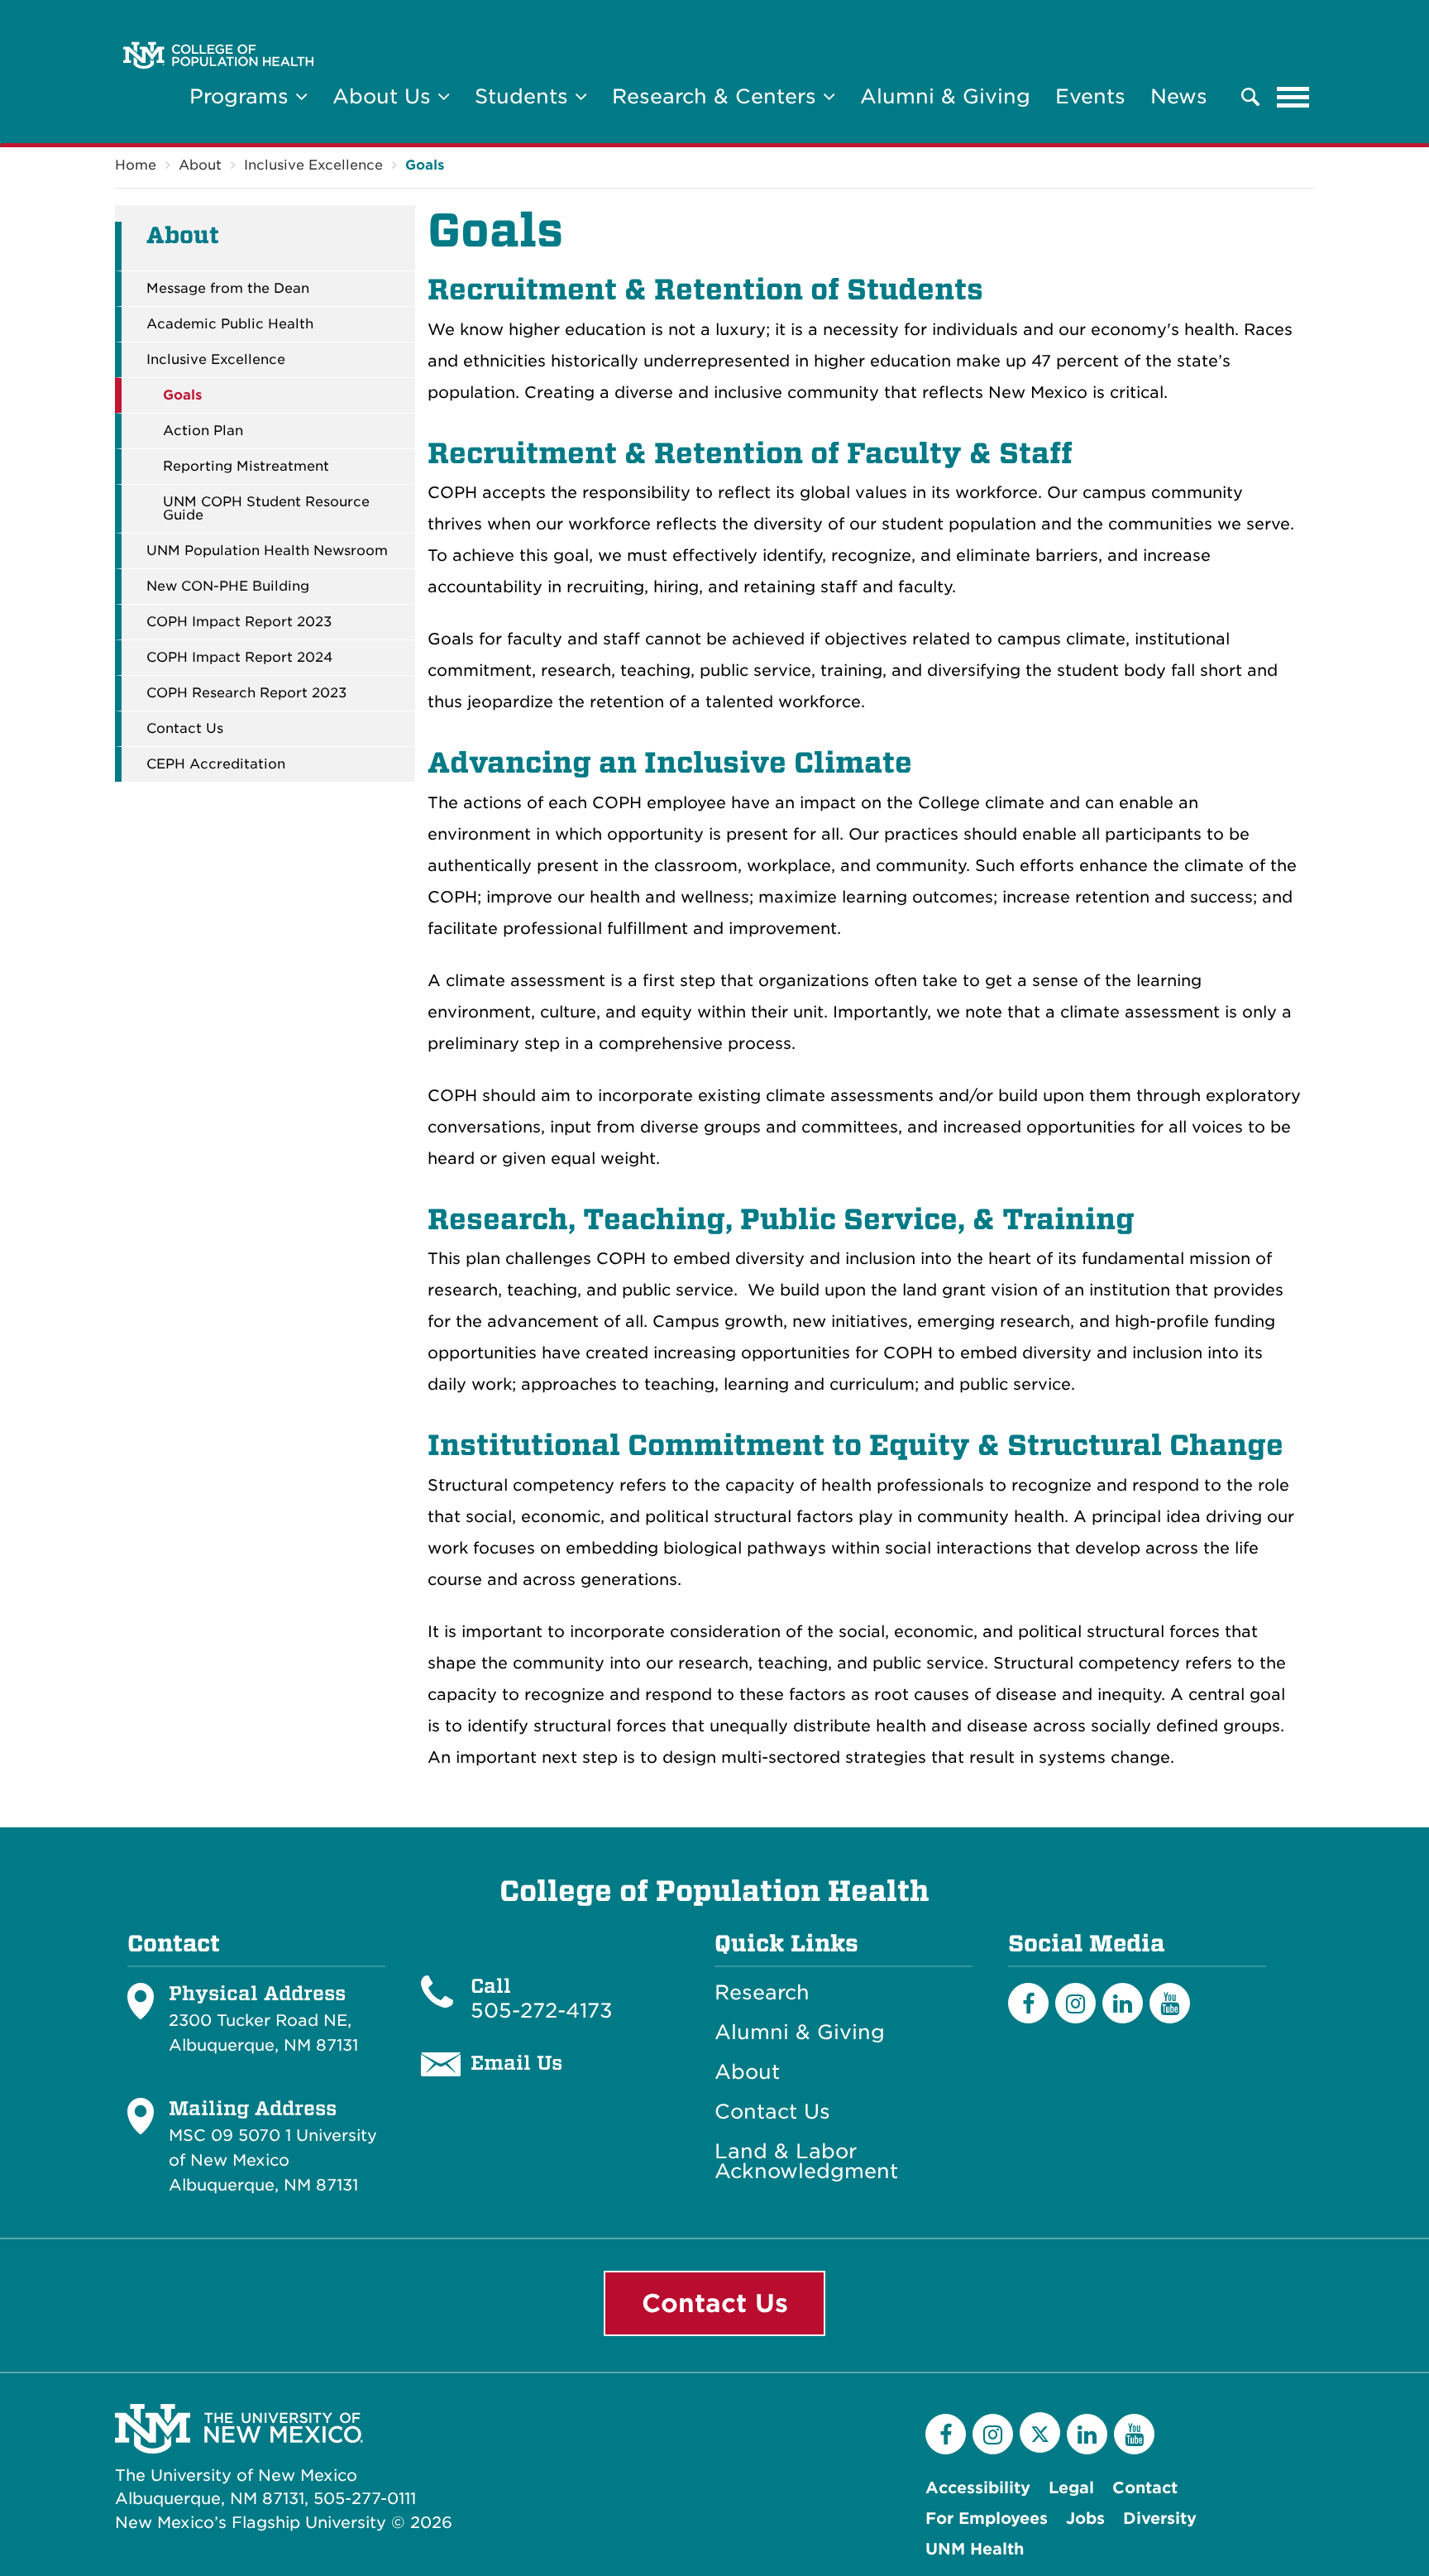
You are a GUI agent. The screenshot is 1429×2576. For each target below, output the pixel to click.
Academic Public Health (230, 324)
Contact (1145, 2488)
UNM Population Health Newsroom (267, 551)
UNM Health (975, 2549)
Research (762, 1993)
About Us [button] (385, 96)
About (200, 165)
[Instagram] (1075, 2003)
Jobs (1085, 2519)
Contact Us (185, 729)
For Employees (987, 2519)
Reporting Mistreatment (246, 467)
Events (1090, 96)
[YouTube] (1170, 2003)
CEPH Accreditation (216, 764)
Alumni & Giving (945, 96)
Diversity (1160, 2519)
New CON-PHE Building (228, 587)
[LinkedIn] (1123, 2003)
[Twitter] (1040, 2432)
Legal (1071, 2488)
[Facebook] (1028, 2003)
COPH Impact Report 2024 (239, 658)
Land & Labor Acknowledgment (806, 2162)
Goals (425, 165)
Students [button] (525, 96)
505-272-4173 (542, 2011)
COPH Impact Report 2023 (239, 622)
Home (136, 165)
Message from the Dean (228, 289)
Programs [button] (242, 96)
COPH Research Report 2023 (246, 693)
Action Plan (203, 431)
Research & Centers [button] (717, 96)
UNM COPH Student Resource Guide (266, 509)
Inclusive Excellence (313, 165)
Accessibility (978, 2488)
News (1179, 96)
